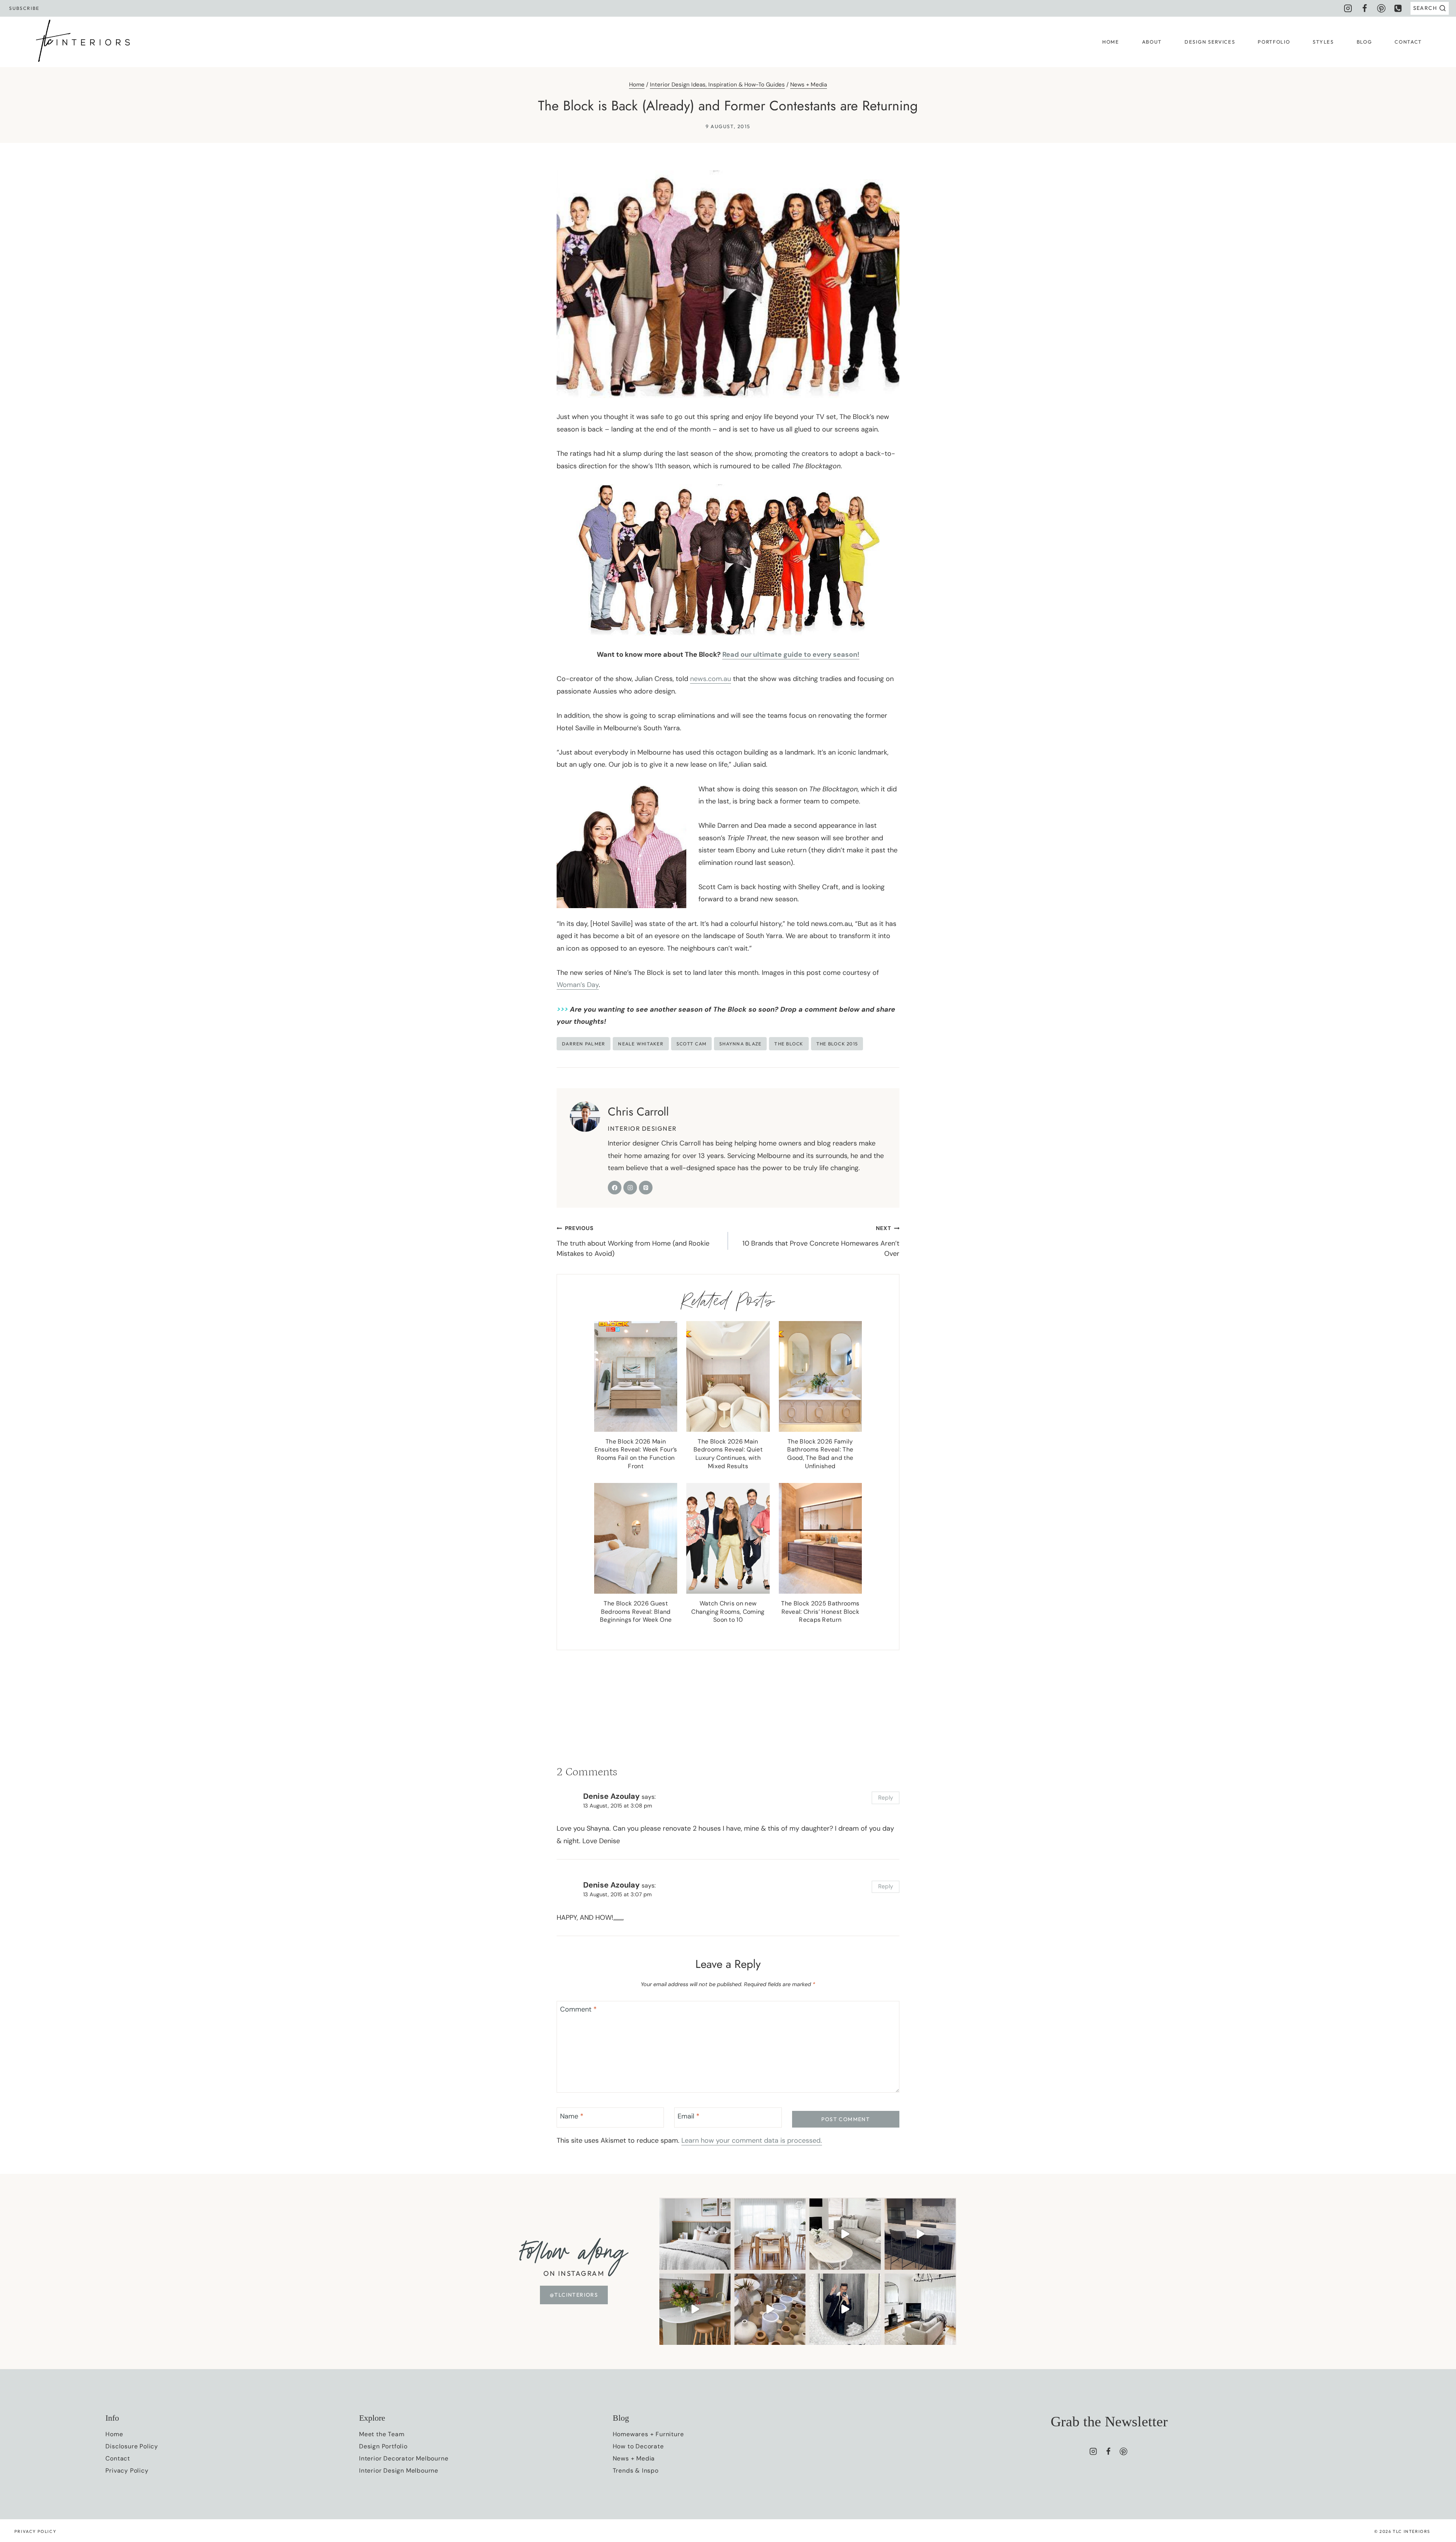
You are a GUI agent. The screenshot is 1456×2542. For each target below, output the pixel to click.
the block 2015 (837, 1044)
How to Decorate (638, 2446)
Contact (1408, 42)
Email (689, 2116)
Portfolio (1274, 42)
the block (789, 1044)
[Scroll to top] (1436, 2446)
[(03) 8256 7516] (1398, 8)
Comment (578, 2009)
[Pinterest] (1381, 8)
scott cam (691, 1044)
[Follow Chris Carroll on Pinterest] (646, 1188)
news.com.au (711, 679)
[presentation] (636, 1376)
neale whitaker (641, 1044)
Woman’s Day (578, 985)
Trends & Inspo (636, 2471)
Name (572, 2116)
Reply (886, 1798)
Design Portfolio (383, 2446)
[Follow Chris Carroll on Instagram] (630, 1188)
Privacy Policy (127, 2471)
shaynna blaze (740, 1044)
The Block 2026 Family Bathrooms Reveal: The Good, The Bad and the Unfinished (820, 1454)
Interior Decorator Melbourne (404, 2458)
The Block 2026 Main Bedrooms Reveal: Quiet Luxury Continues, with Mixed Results (728, 1454)
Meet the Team (382, 2434)
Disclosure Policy (132, 2446)
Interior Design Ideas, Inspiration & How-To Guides (717, 85)
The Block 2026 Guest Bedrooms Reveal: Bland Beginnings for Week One (636, 1612)
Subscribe (24, 8)
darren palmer (584, 1044)
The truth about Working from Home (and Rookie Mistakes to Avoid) (633, 1241)
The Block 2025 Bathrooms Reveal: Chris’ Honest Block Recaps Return (820, 1612)
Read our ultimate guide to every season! (791, 654)
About (1152, 42)
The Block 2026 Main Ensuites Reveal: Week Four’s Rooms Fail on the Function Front (636, 1454)
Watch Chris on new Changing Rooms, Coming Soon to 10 (728, 1612)
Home (1111, 42)
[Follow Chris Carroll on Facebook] (615, 1188)
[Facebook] (1365, 8)
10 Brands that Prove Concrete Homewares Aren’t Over (821, 1241)
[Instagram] (1348, 8)
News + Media (809, 85)
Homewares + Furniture (648, 2434)
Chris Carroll (638, 1112)
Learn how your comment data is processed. (752, 2140)
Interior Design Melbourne (399, 2471)
